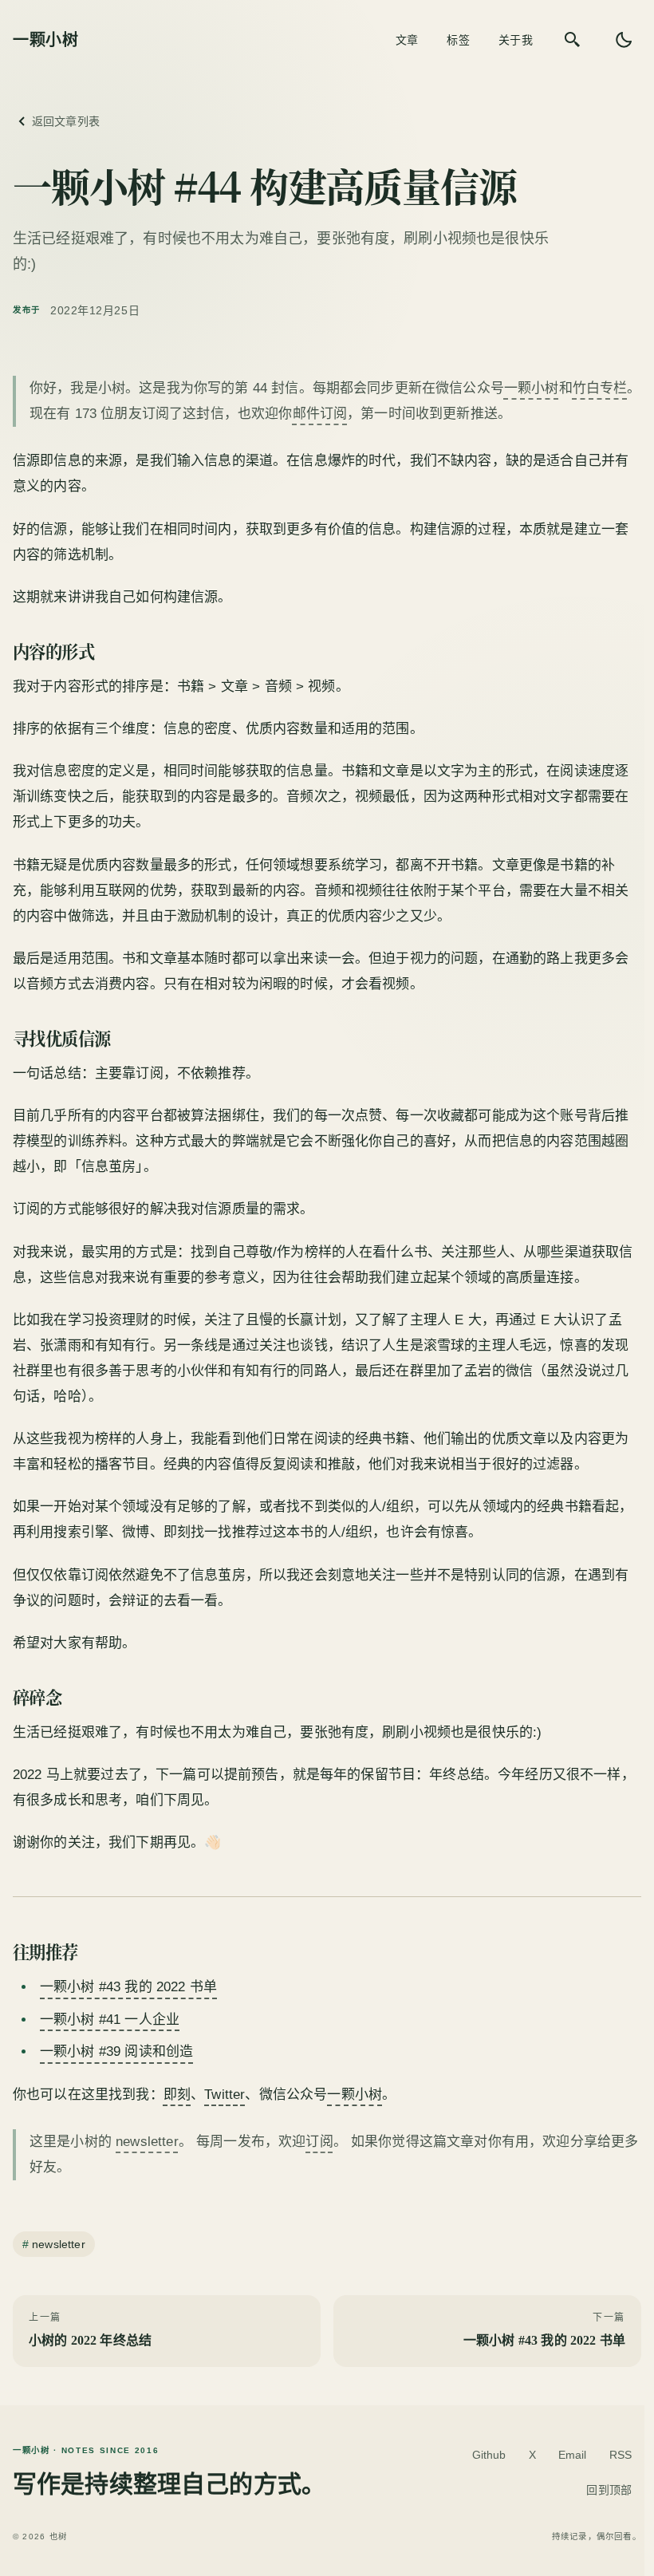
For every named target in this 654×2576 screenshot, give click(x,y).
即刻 (177, 2095)
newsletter (147, 2142)
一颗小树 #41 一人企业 (110, 2020)
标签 (458, 40)
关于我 (516, 40)
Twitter (225, 2095)
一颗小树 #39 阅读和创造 (116, 2051)
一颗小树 (532, 388)
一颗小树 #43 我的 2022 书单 (128, 1987)
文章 (407, 40)
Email (573, 2455)
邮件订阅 (320, 414)
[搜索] (573, 40)
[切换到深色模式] (624, 40)
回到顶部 (609, 2490)
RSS (621, 2455)
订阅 (319, 2142)
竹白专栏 (600, 388)
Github (489, 2455)
